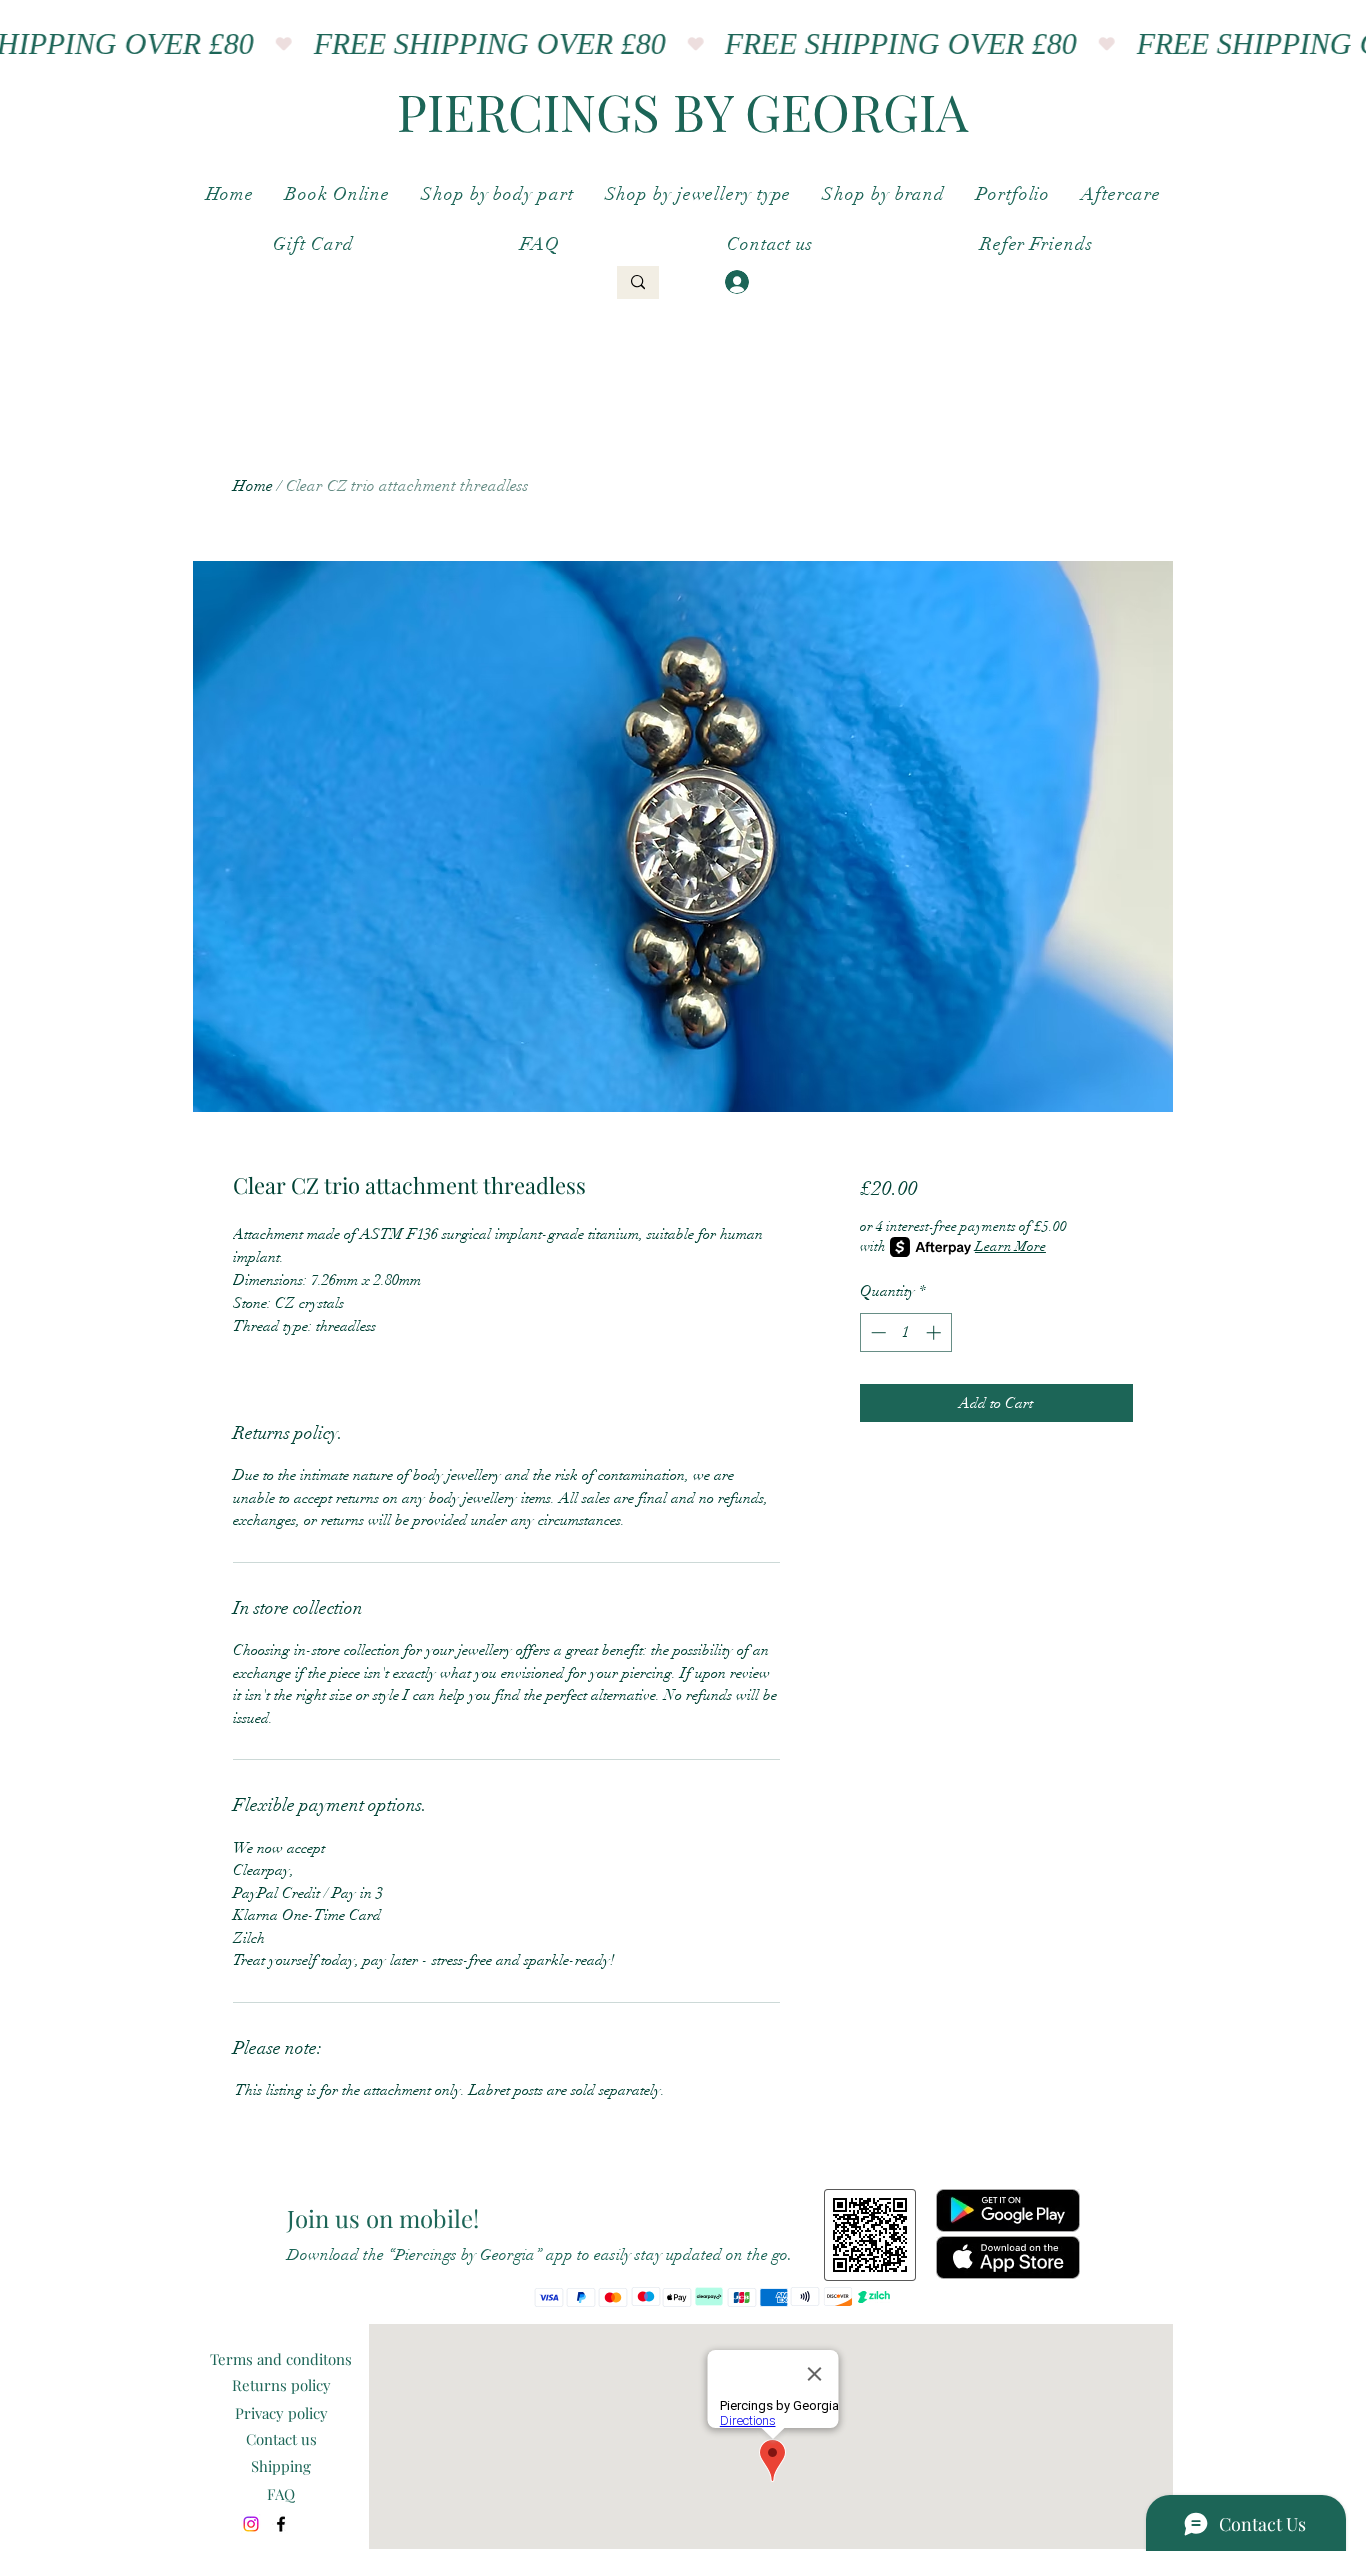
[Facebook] (281, 2524)
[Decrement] (876, 1332)
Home (253, 486)
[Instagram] (251, 2524)
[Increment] (935, 1332)
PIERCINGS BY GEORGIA (682, 111)
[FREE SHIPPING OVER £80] (683, 44)
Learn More (1010, 1246)
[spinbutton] (905, 1332)
